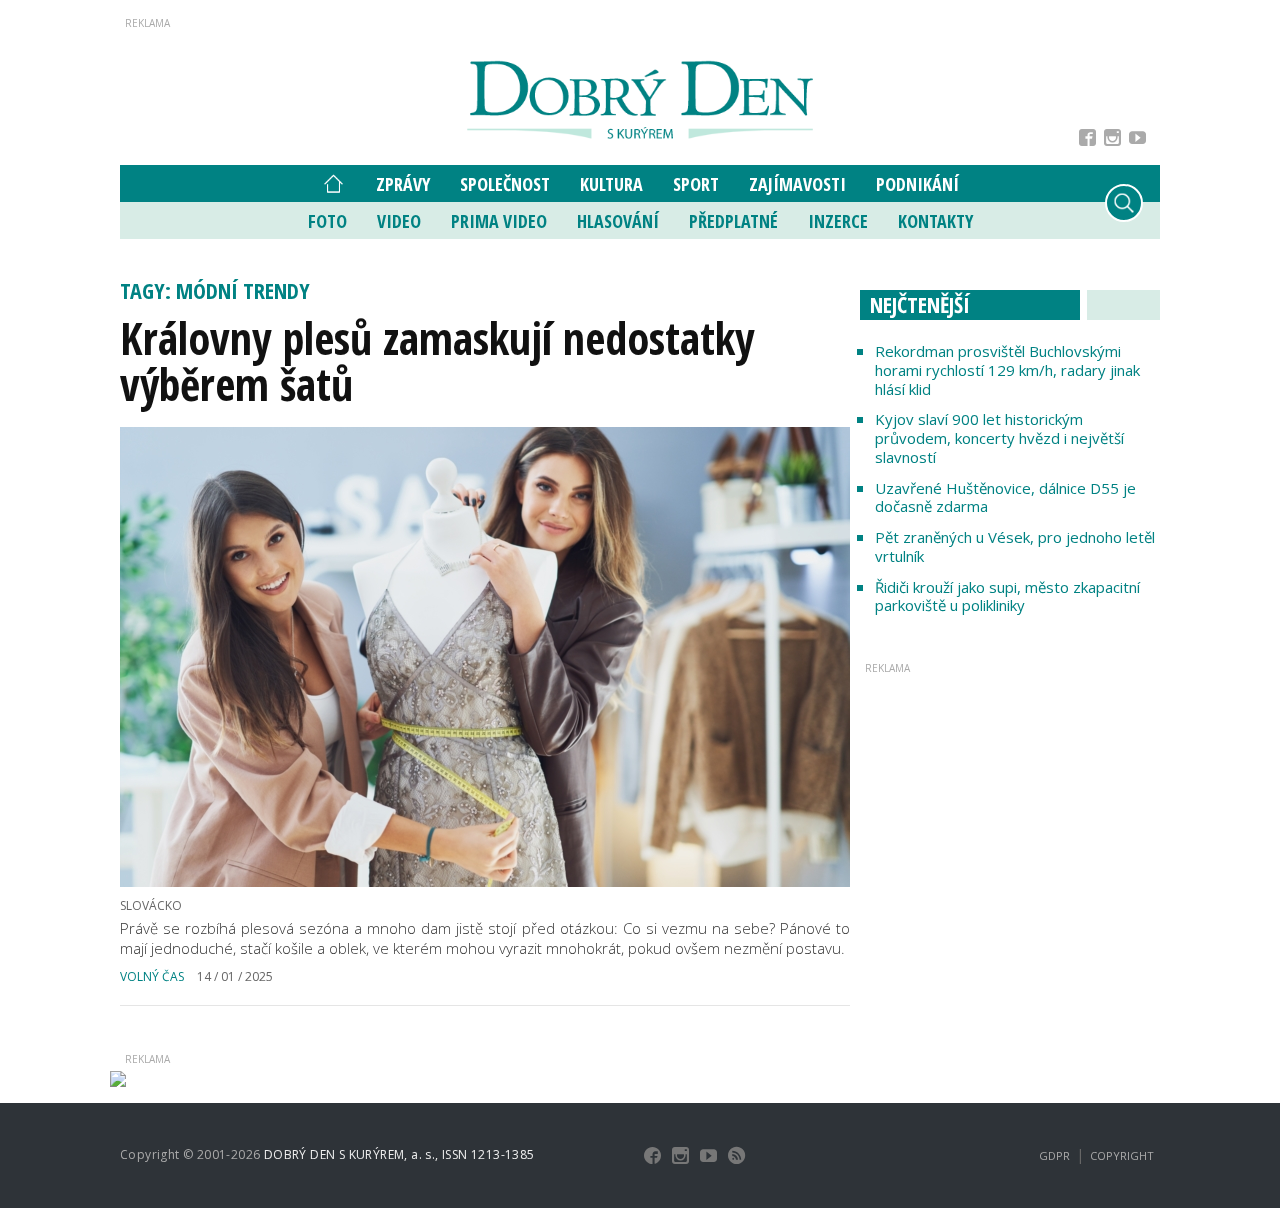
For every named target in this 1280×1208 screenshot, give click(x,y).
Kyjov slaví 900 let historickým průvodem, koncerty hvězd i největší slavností (999, 438)
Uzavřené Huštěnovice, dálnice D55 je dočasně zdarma (1005, 497)
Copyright (1122, 1155)
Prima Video (499, 221)
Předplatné (733, 221)
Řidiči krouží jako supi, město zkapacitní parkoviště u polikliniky (1007, 596)
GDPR (1054, 1155)
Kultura (611, 184)
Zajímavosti (797, 184)
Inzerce (838, 221)
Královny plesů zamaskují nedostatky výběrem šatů (437, 361)
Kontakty (935, 221)
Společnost (505, 184)
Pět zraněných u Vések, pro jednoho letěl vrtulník (1015, 546)
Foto (327, 221)
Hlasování (618, 221)
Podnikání (917, 184)
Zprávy (403, 184)
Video (399, 221)
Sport (696, 184)
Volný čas (152, 976)
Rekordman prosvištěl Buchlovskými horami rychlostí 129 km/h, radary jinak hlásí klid (1007, 370)
